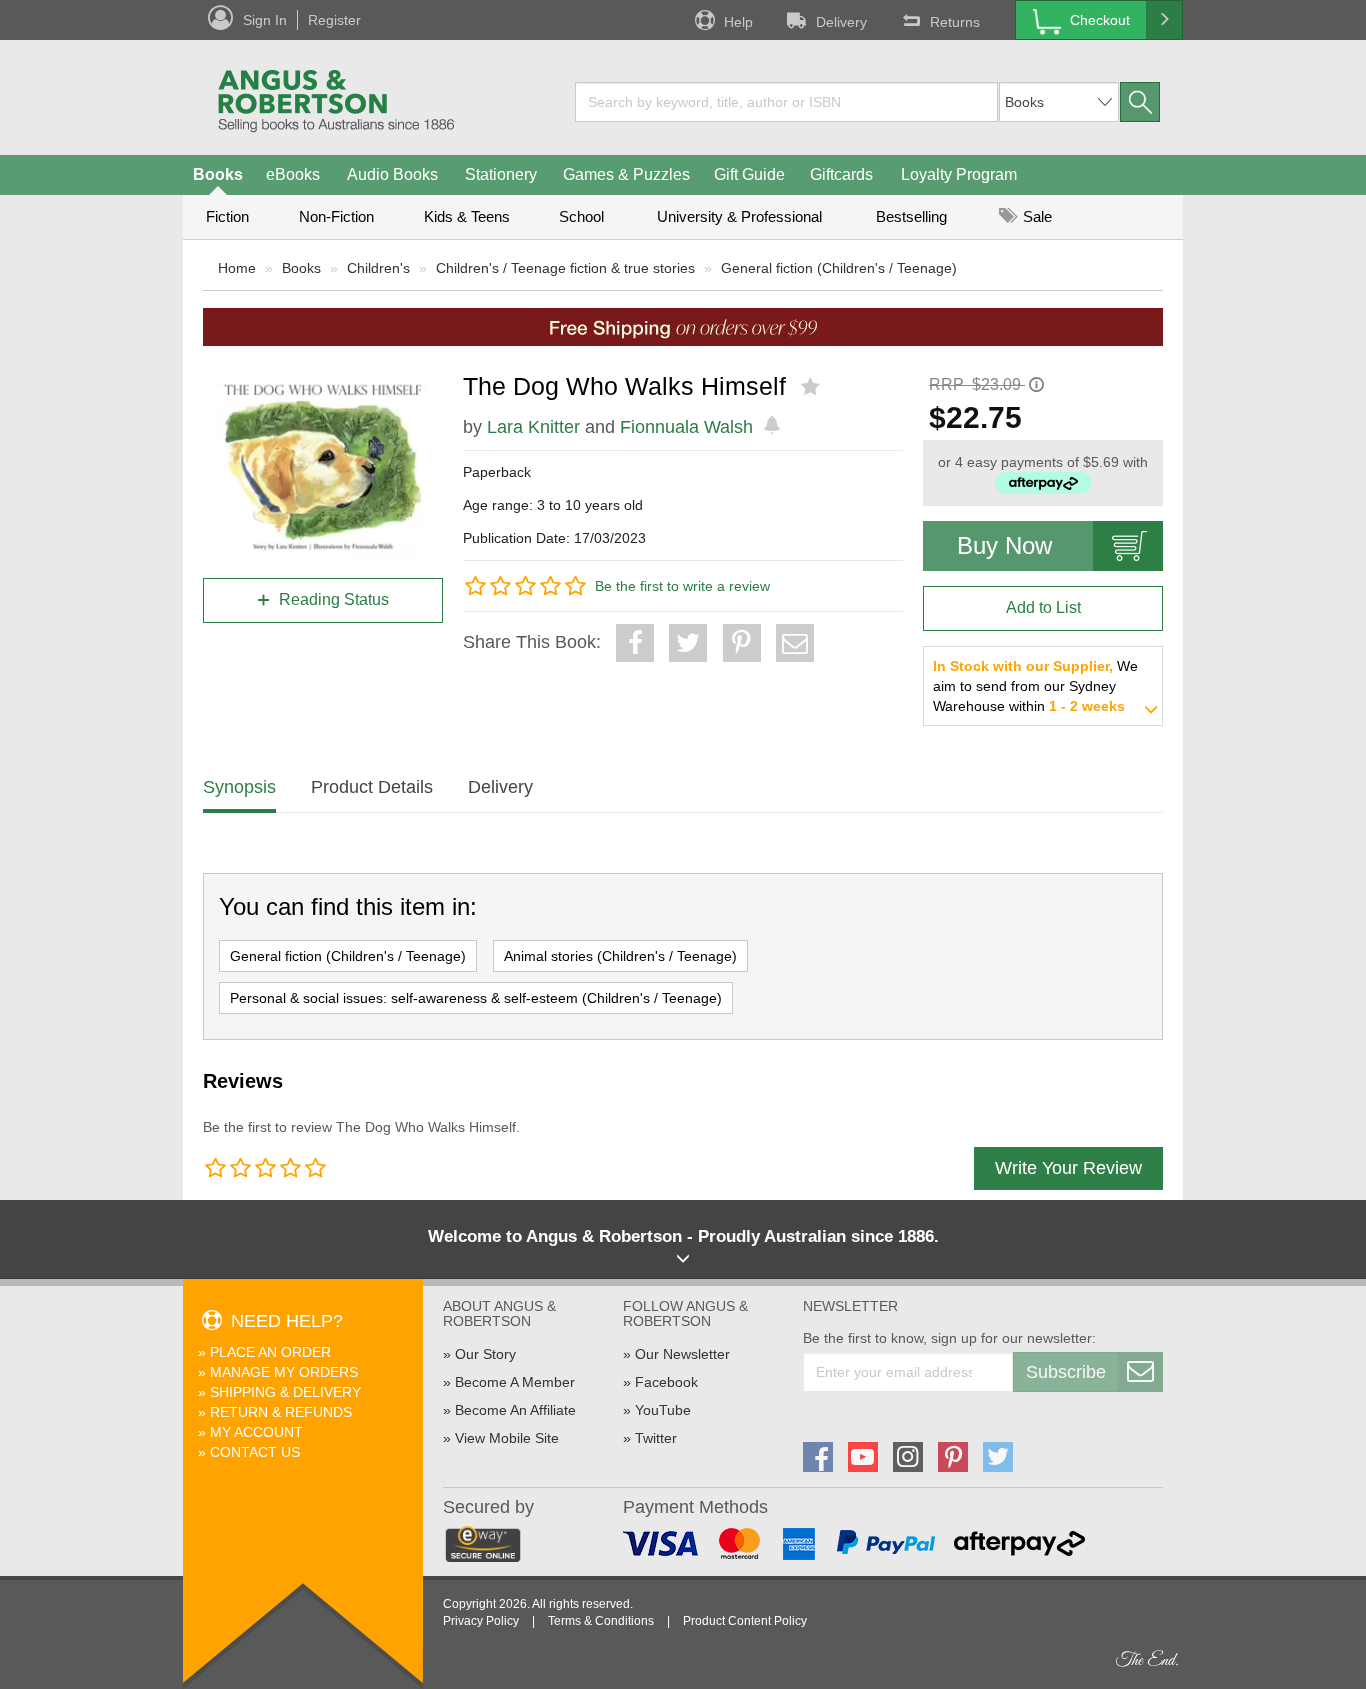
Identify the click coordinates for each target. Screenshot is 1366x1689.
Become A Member (515, 1382)
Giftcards (841, 174)
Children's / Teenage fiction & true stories (565, 268)
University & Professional (739, 216)
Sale (1035, 216)
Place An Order (270, 1352)
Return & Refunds (281, 1412)
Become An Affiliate (515, 1410)
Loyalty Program (959, 174)
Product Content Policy (745, 1621)
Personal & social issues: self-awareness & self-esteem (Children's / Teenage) (476, 998)
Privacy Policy (481, 1621)
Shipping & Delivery (285, 1392)
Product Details (372, 787)
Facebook (666, 1382)
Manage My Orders (284, 1372)
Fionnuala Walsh (686, 427)
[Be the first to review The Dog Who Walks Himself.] (812, 387)
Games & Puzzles (626, 174)
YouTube (663, 1410)
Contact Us (255, 1452)
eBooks (293, 174)
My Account (256, 1432)
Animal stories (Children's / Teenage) (620, 956)
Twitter (656, 1438)
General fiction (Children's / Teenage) (839, 268)
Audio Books (392, 174)
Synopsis (239, 787)
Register (334, 20)
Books (218, 174)
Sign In (265, 20)
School (581, 216)
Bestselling (911, 216)
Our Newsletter (682, 1354)
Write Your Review (1068, 1168)
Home (237, 268)
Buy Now (1004, 545)
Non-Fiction (336, 216)
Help (738, 22)
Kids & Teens (467, 216)
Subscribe (1066, 1372)
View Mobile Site (507, 1438)
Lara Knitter (533, 427)
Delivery (841, 22)
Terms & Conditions (601, 1621)
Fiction (227, 216)
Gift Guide (749, 174)
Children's (378, 268)
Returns (955, 22)
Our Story (485, 1354)
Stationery (501, 174)
